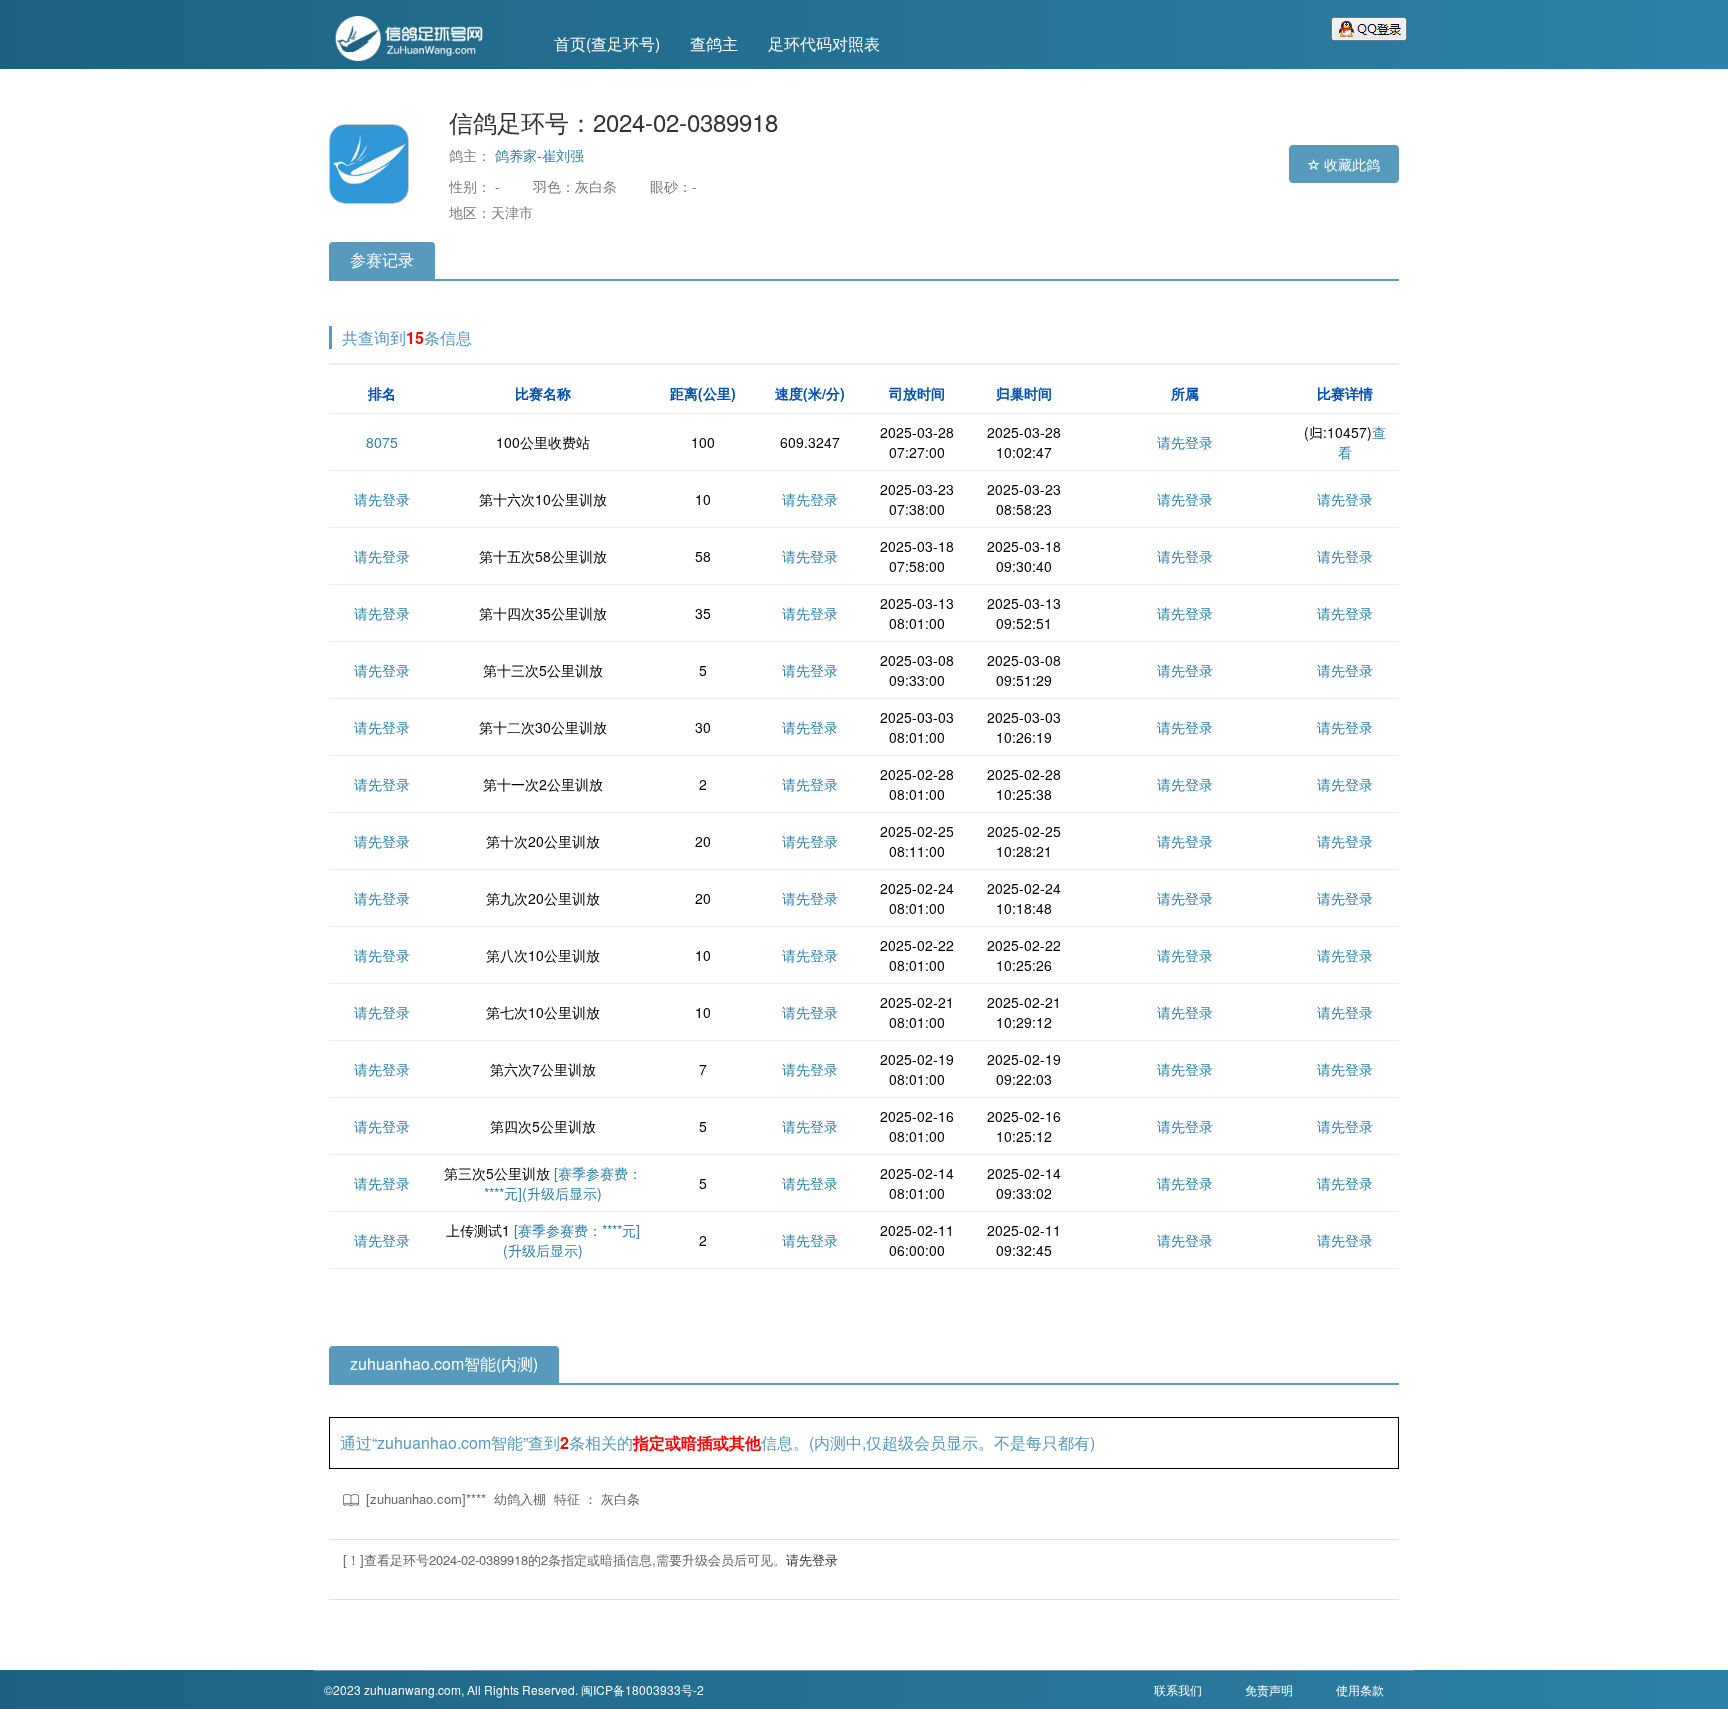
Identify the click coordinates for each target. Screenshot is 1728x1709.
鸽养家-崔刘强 (539, 155)
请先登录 (1185, 442)
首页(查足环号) (607, 43)
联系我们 (1178, 1689)
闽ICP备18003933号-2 (642, 1689)
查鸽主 (714, 43)
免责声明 (1269, 1689)
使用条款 (1360, 1689)
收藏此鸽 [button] (1350, 164)
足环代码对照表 (824, 43)
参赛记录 (382, 259)
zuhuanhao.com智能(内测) (444, 1363)
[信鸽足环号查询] (424, 36)
